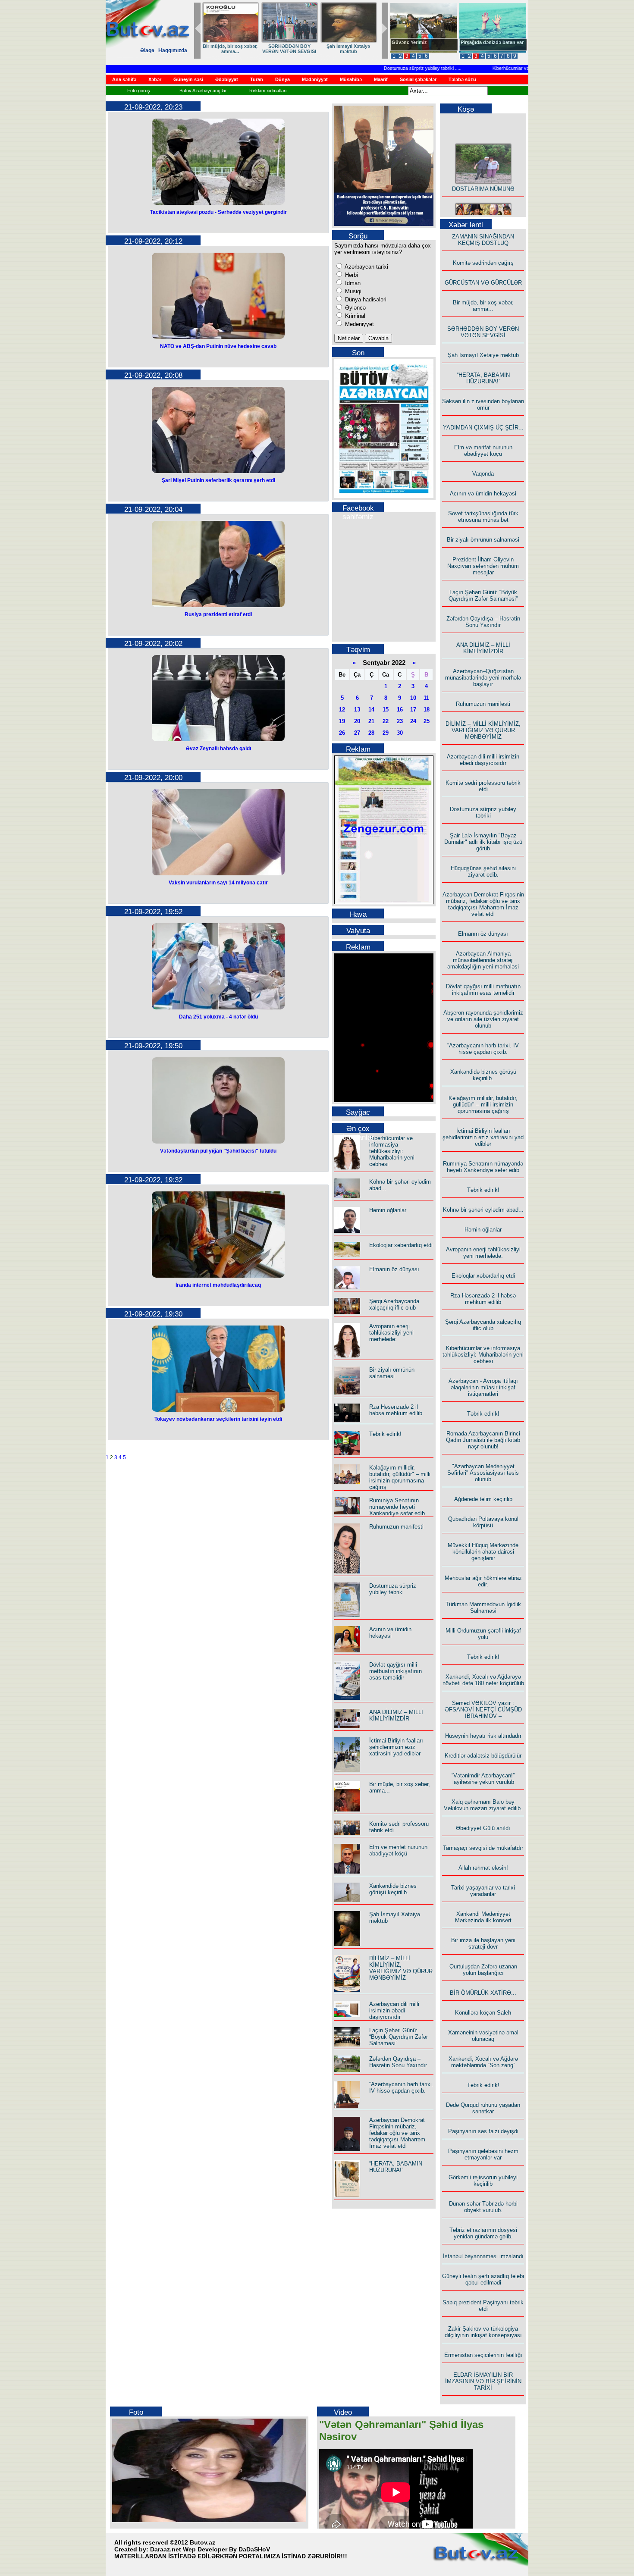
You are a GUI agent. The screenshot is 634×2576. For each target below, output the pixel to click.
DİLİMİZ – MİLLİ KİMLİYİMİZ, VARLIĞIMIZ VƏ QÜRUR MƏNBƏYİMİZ (401, 1968)
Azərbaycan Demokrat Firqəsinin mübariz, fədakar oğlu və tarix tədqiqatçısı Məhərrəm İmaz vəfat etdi (397, 2133)
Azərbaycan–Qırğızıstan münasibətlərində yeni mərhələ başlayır (483, 678)
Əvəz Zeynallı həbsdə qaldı (218, 749)
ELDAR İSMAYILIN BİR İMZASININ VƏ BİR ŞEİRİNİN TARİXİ (483, 2381)
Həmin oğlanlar (388, 1210)
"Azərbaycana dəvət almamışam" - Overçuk (486, 45)
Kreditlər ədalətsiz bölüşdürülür (483, 1756)
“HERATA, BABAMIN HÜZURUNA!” (396, 2167)
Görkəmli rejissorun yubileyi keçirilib (483, 2181)
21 (371, 721)
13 (357, 710)
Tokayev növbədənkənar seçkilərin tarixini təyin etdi (218, 1419)
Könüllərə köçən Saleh (483, 2013)
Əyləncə (355, 308)
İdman (352, 283)
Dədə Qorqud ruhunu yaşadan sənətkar (483, 2108)
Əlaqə (147, 50)
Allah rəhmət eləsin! (483, 1868)
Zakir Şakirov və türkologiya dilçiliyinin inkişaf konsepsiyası (483, 2332)
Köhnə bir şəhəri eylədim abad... (483, 1210)
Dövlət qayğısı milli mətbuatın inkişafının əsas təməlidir (395, 1671)
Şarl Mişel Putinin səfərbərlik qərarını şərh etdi (218, 480)
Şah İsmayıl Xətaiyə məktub (483, 355)
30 (400, 733)
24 (413, 721)
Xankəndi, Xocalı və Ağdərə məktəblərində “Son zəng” (483, 2062)
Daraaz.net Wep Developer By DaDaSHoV (210, 2549)
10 (413, 698)
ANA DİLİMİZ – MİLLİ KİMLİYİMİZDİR (396, 1715)
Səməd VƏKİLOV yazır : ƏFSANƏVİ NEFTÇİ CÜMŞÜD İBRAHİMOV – (483, 1709)
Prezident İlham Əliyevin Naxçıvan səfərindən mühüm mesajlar (483, 566)
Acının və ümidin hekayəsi (390, 1633)
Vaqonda (483, 474)
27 (357, 733)
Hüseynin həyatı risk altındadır (483, 1736)
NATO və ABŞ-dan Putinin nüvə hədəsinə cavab (218, 346)
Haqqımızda (173, 50)
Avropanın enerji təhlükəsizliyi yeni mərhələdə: (391, 1333)
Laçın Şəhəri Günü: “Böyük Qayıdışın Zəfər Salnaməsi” (399, 2037)
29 (386, 733)
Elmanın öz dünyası (394, 1269)
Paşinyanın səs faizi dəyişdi (483, 2131)
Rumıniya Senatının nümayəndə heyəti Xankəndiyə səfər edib (397, 1507)
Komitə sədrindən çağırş (483, 263)
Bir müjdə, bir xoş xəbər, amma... (483, 306)
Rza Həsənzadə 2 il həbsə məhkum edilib (396, 1410)
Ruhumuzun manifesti (396, 1527)
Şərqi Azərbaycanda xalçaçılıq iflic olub (394, 1304)
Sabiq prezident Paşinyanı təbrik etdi (483, 2306)
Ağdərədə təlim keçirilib (483, 1499)
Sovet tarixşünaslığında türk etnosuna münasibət (483, 517)
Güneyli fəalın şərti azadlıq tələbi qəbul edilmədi (483, 2279)
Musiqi (352, 291)
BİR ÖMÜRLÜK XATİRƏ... (483, 1993)
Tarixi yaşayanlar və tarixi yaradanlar (483, 1891)
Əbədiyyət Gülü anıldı (483, 1828)
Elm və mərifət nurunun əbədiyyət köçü (398, 1850)
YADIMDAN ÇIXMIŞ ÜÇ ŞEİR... (483, 428)
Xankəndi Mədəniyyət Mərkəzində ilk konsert (483, 1917)
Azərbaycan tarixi (366, 267)
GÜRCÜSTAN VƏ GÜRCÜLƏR (348, 49)
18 (427, 710)
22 (386, 721)
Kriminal (354, 316)
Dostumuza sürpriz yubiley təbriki (384, 68)
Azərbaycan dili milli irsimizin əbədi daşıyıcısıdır (394, 2010)
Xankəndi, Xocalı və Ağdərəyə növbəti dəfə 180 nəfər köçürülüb (483, 1680)
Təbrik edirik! (385, 1434)
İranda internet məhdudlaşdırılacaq (218, 1285)
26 (342, 733)
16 (400, 710)
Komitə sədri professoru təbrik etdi (483, 786)
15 (386, 710)
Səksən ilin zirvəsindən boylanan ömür (483, 404)
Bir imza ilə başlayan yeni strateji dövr (483, 1943)
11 (426, 698)
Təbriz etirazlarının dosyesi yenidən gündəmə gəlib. (483, 2233)
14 (371, 710)
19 (342, 721)
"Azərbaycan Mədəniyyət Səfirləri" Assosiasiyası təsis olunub (483, 1473)
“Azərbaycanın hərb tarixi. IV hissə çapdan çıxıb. (401, 2087)
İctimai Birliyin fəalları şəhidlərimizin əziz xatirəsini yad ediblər (396, 1747)
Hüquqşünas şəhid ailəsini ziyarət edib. (483, 871)
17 (413, 710)
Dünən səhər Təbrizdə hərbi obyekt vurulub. (483, 2207)
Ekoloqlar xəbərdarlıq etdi (401, 1245)
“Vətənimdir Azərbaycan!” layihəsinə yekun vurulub (483, 1779)
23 (400, 721)
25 (427, 721)
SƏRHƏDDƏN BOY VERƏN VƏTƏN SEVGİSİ (483, 332)
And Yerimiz (405, 42)
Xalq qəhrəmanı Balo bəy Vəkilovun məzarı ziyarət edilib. (483, 1805)
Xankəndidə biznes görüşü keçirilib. (393, 1889)
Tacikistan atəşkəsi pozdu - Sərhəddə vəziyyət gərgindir (218, 212)
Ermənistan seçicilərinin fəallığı (483, 2355)
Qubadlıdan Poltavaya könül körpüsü (483, 1522)
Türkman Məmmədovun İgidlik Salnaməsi (483, 1608)
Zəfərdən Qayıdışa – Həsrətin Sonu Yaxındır (398, 2062)
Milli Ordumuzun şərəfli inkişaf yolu (483, 1634)
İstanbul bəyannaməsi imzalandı (483, 2256)
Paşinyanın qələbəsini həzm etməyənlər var (483, 2154)
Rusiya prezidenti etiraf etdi (218, 614)
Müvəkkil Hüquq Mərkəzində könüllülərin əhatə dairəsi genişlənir (483, 1552)
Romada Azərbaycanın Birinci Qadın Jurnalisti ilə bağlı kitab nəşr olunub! (483, 1440)
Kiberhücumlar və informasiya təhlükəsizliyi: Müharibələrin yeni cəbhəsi (392, 1151)
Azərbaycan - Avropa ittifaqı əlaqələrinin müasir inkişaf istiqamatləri (483, 1387)
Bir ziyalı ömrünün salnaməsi (392, 1373)
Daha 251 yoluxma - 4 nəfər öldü (218, 1017)
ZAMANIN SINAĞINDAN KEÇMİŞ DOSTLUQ (289, 49)
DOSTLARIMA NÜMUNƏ (230, 46)
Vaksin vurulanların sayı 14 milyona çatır (218, 883)
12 (342, 710)
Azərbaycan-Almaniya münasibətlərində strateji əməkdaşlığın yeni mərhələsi (483, 960)
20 (357, 721)
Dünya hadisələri (365, 299)
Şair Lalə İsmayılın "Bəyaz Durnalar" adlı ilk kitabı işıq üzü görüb (483, 842)
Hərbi (351, 275)
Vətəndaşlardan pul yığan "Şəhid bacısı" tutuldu (218, 1151)
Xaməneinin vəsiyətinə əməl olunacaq (483, 2036)
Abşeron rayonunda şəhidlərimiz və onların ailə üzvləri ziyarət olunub (483, 1019)
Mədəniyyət (359, 324)
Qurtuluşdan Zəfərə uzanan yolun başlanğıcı (483, 1970)
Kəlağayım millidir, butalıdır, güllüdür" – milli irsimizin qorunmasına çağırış (400, 1477)
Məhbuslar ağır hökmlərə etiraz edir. (483, 1581)
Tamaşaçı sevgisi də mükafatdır (483, 1848)
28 (371, 733)
